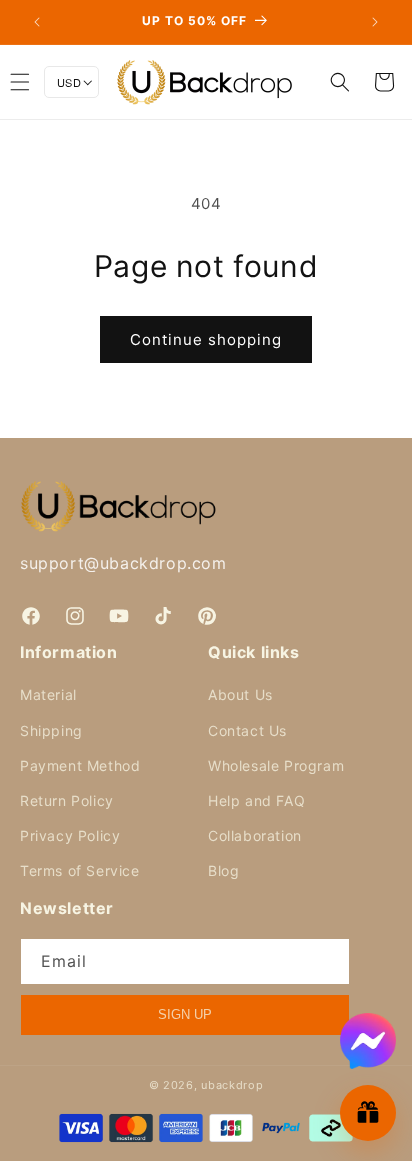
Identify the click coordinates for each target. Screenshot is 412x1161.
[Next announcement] (375, 22)
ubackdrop (232, 1085)
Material (48, 694)
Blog (223, 870)
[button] (340, 82)
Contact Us (247, 730)
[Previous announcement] (37, 22)
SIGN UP (185, 1014)
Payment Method (80, 765)
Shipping (51, 730)
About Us (240, 694)
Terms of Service (80, 870)
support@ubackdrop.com (123, 563)
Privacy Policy (70, 835)
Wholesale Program (276, 765)
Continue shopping (206, 339)
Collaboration (255, 835)
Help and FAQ (256, 800)
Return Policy (67, 800)
